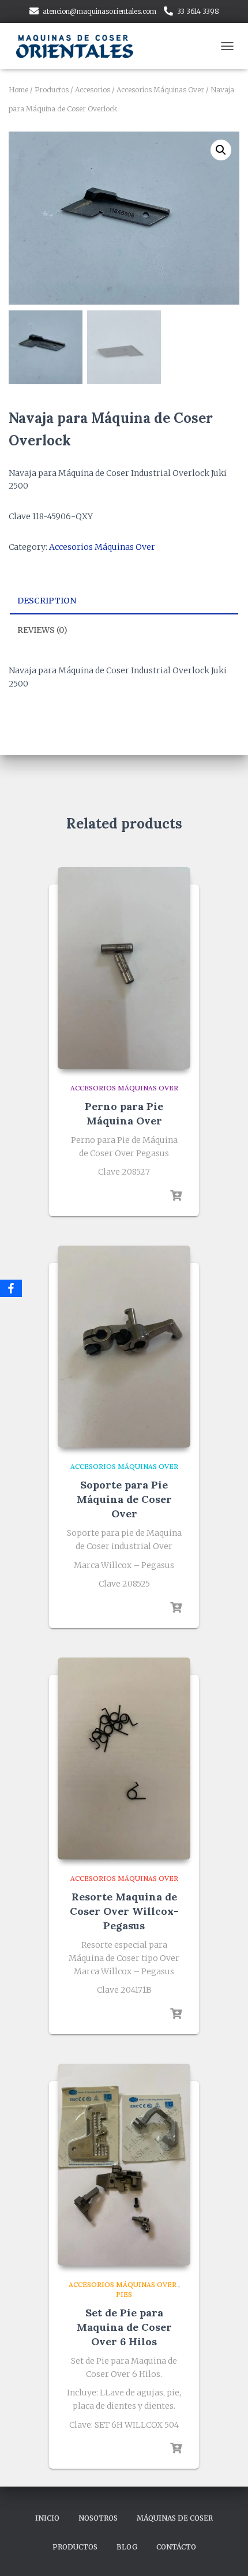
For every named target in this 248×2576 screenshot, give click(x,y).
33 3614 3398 (198, 11)
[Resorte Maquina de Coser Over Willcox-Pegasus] (124, 1758)
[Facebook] (11, 1288)
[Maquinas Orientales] (81, 46)
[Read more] (176, 1196)
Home (18, 90)
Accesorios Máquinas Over (160, 90)
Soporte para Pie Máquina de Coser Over (124, 1499)
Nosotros (98, 2518)
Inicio (47, 2518)
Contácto (176, 2547)
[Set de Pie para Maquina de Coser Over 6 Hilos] (124, 2165)
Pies (124, 2294)
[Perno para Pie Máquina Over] (124, 968)
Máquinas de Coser (175, 2518)
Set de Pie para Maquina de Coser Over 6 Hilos (124, 2327)
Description (47, 601)
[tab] (124, 601)
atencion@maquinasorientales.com (99, 11)
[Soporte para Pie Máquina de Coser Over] (124, 1347)
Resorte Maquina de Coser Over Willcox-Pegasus (124, 1911)
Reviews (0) (42, 630)
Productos (52, 90)
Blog (127, 2547)
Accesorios (93, 90)
